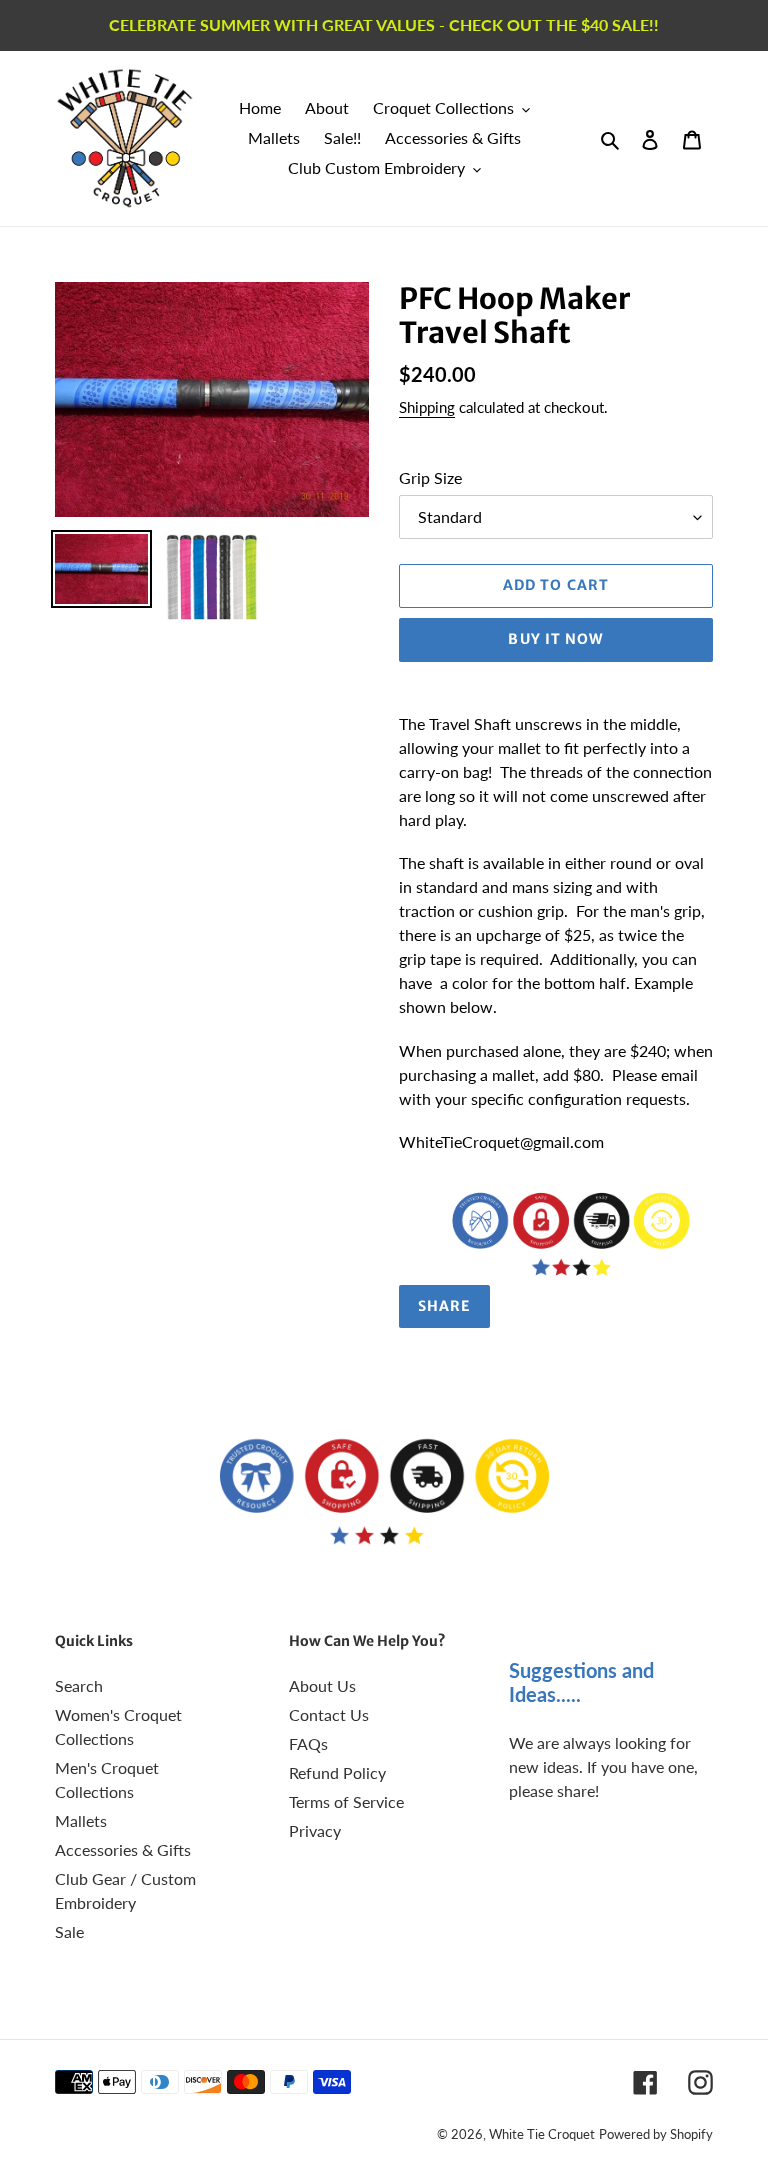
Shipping (427, 407)
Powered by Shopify (656, 2134)
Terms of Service (346, 1801)
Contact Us (329, 1714)
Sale (69, 1931)
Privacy (315, 1830)
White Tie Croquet (542, 2134)
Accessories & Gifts (123, 1849)
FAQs (308, 1743)
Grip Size (430, 477)
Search (79, 1685)
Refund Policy (337, 1772)
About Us (322, 1685)
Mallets (81, 1820)
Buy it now (555, 639)
